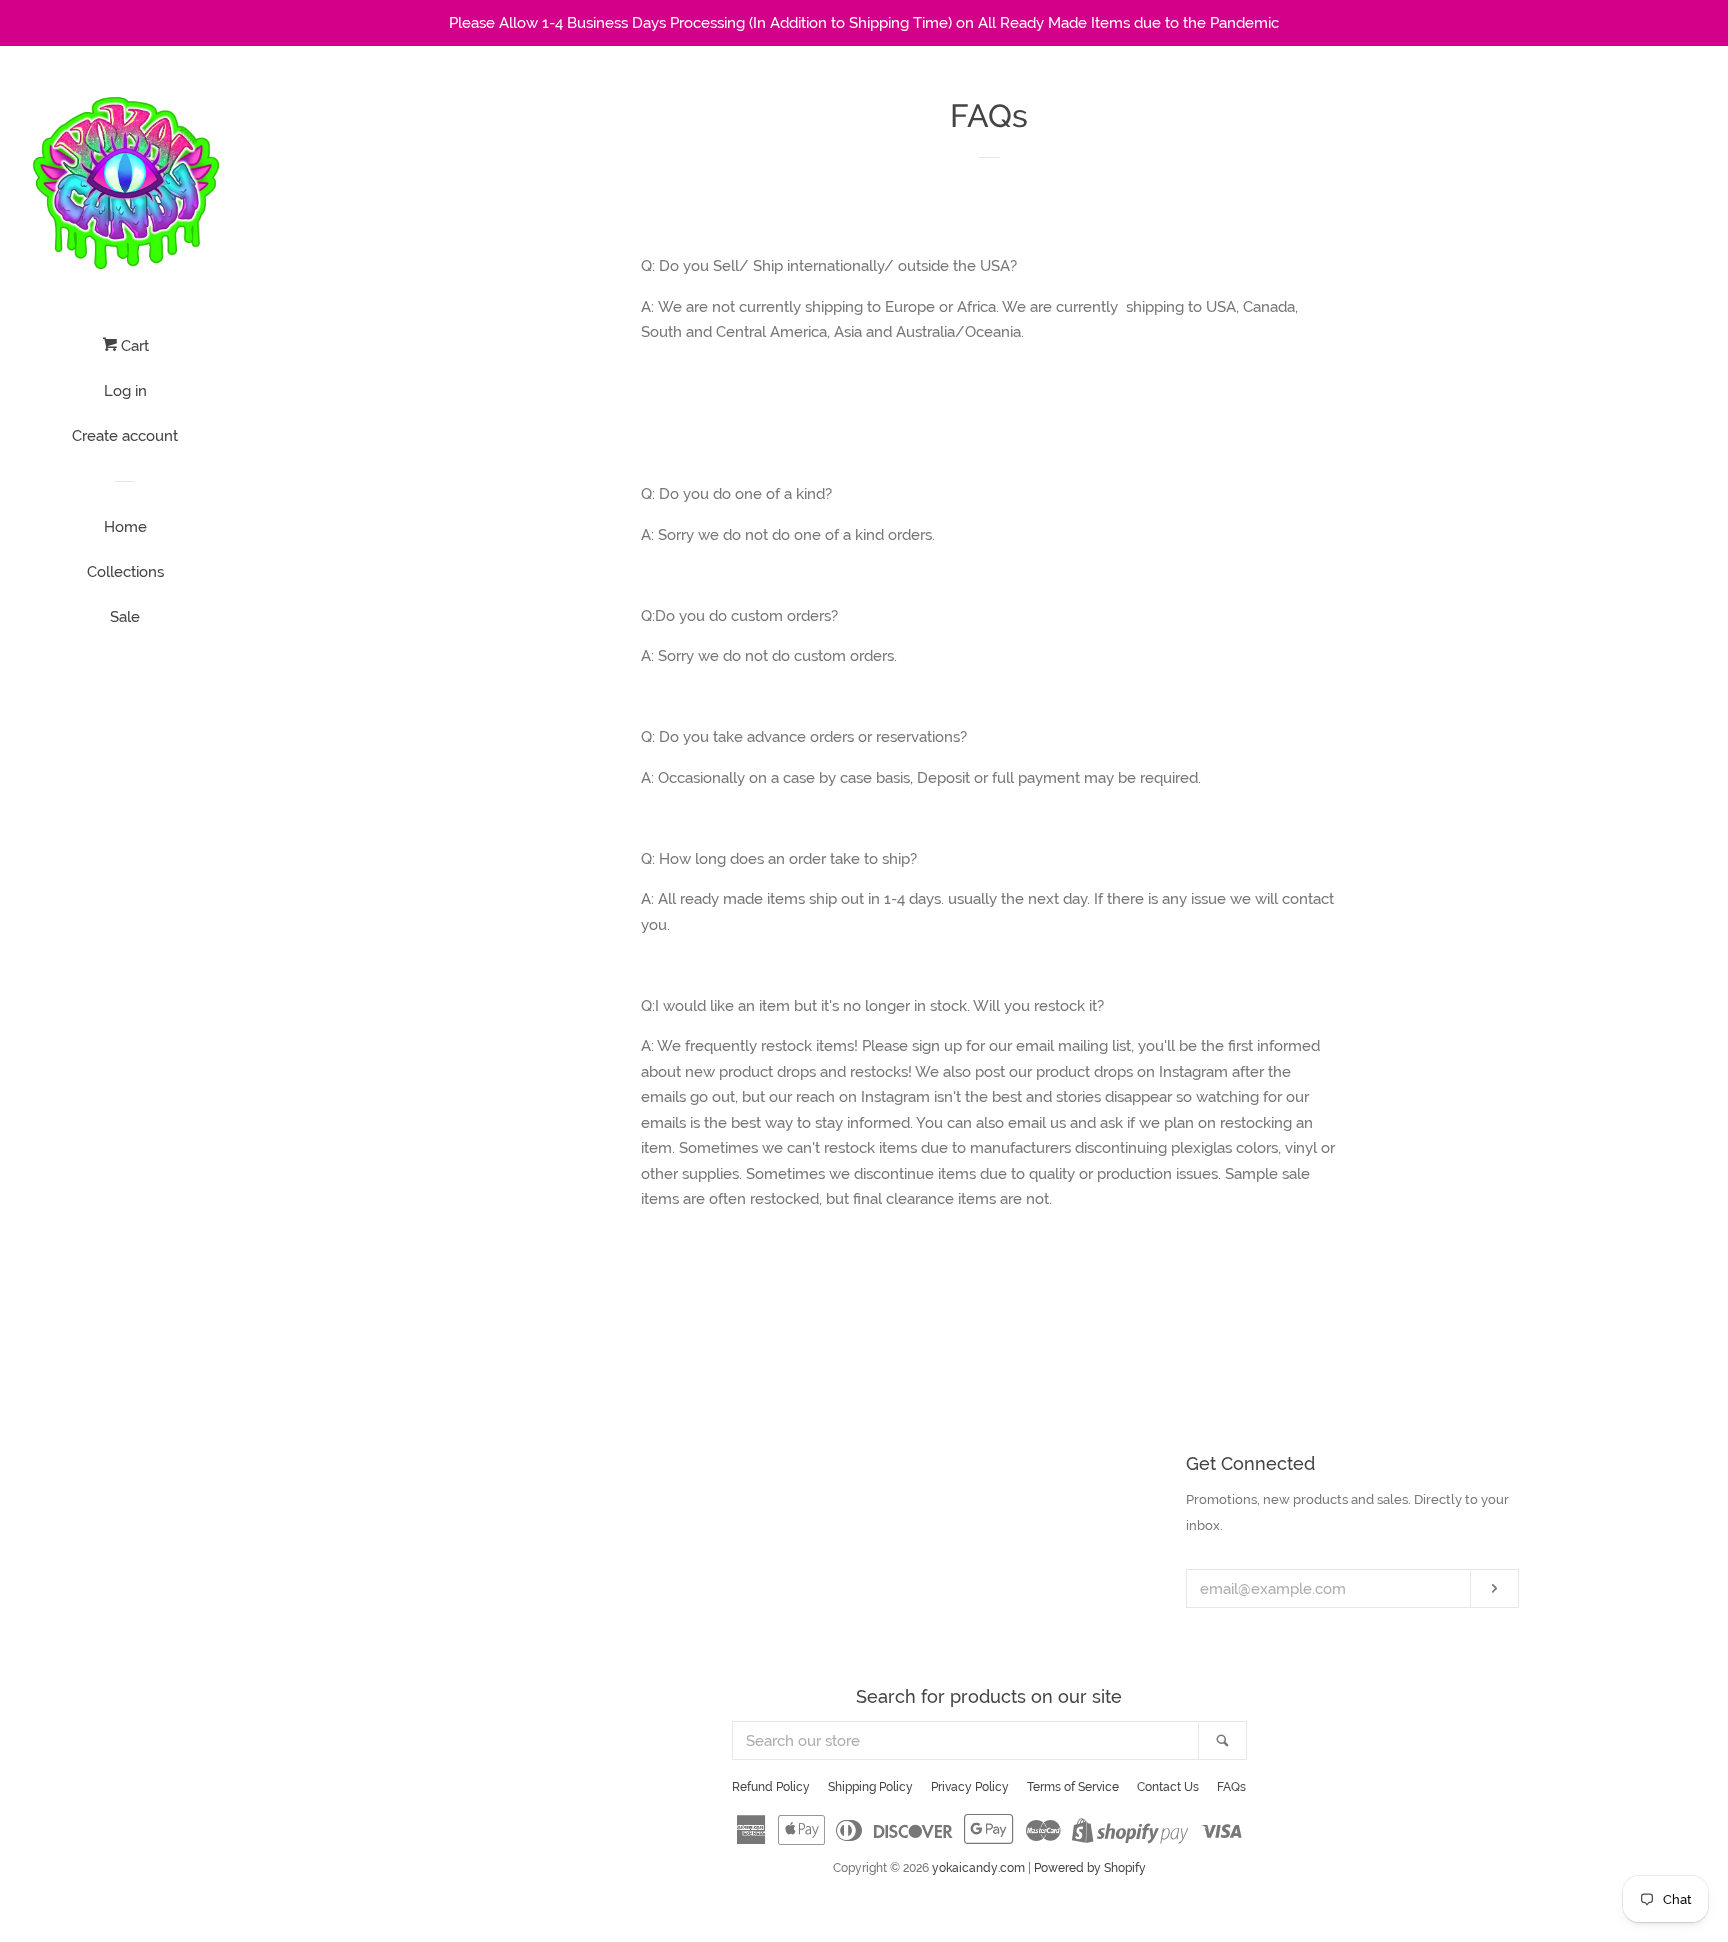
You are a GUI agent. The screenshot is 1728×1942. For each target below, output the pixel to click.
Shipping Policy (870, 1787)
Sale (125, 617)
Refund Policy (771, 1787)
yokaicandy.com (978, 1868)
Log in (125, 391)
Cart (133, 346)
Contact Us (1168, 1787)
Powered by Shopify (1090, 1868)
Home (125, 527)
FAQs (1231, 1787)
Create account (125, 436)
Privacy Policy (970, 1787)
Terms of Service (1073, 1787)
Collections (125, 572)
